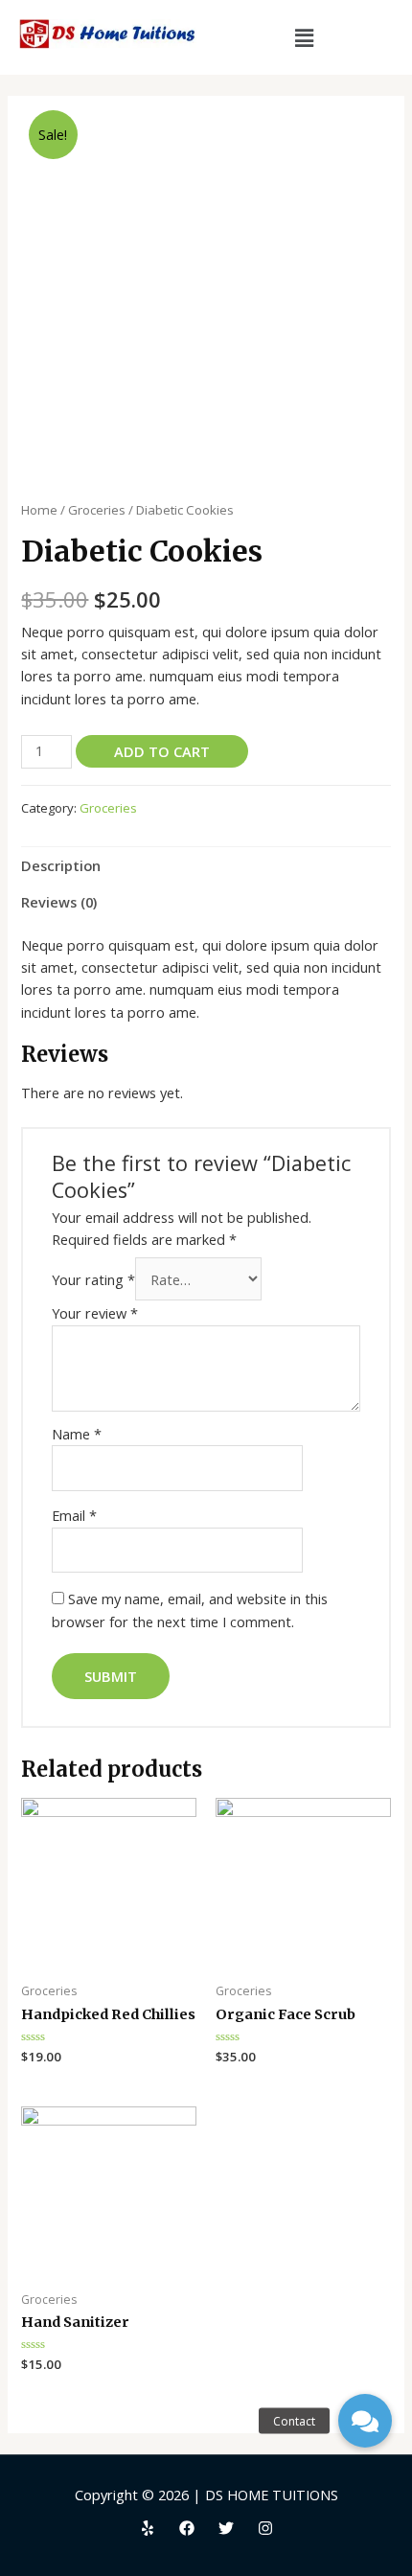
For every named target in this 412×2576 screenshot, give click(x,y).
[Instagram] (265, 2528)
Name (77, 1434)
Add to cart (162, 751)
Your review (95, 1313)
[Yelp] (148, 2528)
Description (61, 865)
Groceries (97, 510)
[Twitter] (226, 2528)
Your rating (93, 1279)
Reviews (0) (59, 902)
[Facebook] (187, 2528)
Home (39, 510)
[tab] (206, 865)
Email (74, 1515)
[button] (365, 2421)
